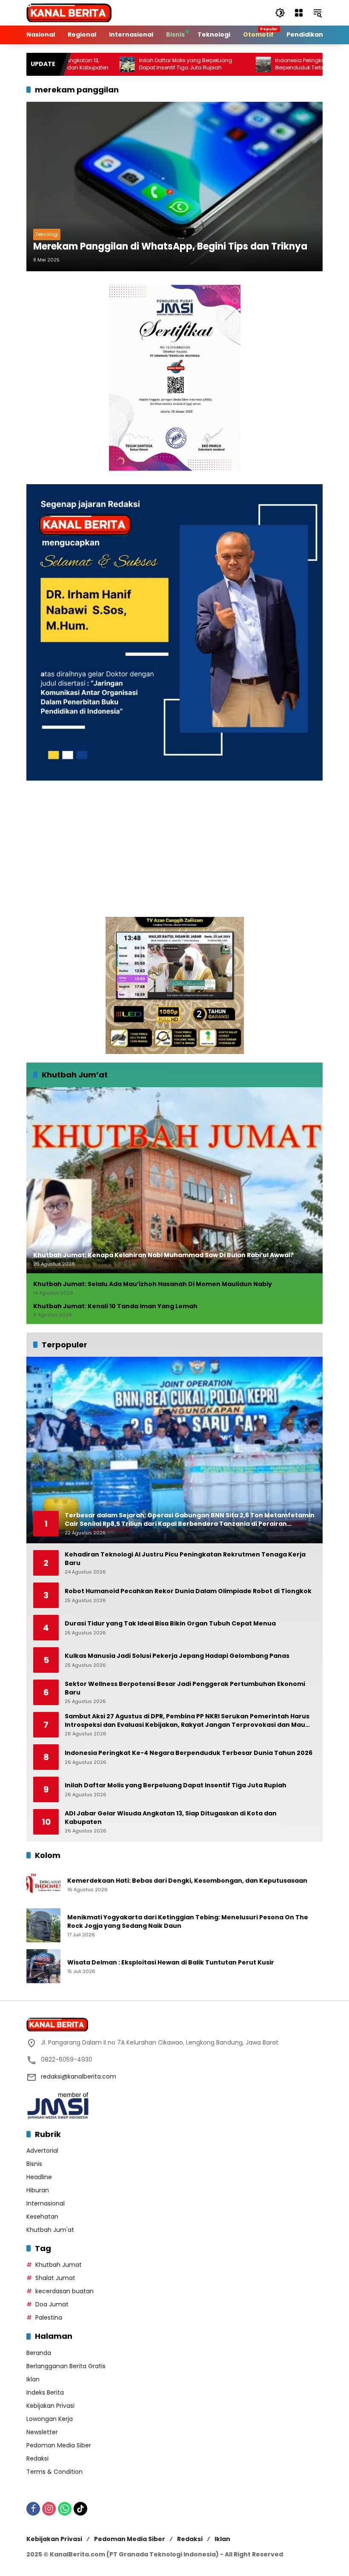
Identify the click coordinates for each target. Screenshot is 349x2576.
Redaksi (37, 2458)
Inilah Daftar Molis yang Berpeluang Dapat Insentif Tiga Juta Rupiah (133, 64)
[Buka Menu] (299, 13)
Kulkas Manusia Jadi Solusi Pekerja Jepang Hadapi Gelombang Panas (177, 1656)
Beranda (39, 2353)
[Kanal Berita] (69, 12)
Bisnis (34, 2164)
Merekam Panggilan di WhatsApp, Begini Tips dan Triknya (170, 247)
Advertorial (42, 2151)
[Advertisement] (174, 849)
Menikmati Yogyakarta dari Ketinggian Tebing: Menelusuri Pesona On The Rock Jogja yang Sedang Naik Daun (188, 1922)
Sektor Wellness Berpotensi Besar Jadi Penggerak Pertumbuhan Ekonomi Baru (185, 1688)
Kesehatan (42, 2217)
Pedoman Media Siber (59, 2445)
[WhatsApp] (65, 2509)
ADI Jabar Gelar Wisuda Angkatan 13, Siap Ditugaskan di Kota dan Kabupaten (171, 1818)
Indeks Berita (45, 2392)
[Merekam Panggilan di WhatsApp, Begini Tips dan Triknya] (174, 187)
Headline (39, 2177)
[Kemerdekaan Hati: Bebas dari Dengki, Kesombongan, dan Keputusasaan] (43, 1884)
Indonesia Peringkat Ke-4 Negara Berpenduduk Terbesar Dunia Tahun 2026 (276, 64)
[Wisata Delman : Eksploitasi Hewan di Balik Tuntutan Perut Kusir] (43, 1966)
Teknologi (47, 234)
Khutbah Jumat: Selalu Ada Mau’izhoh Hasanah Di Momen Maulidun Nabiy (153, 1284)
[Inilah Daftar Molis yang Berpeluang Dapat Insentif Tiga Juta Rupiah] (74, 64)
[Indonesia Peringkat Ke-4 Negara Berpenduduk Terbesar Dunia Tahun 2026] (211, 64)
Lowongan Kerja (50, 2419)
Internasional (46, 2203)
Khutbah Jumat (59, 2265)
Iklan (33, 2379)
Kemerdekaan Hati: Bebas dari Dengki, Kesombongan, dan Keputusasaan (187, 1881)
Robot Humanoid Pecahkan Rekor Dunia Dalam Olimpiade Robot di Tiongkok (188, 1591)
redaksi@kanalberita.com (79, 2076)
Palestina (49, 2318)
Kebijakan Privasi (50, 2406)
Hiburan (38, 2190)
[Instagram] (49, 2509)
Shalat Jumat (55, 2278)
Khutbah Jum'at (50, 2230)
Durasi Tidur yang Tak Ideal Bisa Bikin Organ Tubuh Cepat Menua (170, 1624)
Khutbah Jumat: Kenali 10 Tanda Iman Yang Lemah (115, 1306)
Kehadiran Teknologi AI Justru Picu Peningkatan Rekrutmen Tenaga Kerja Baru (185, 1559)
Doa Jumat (52, 2304)
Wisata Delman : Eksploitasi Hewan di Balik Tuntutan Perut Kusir (171, 1963)
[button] (280, 13)
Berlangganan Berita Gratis (66, 2366)
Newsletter (42, 2432)
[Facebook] (33, 2509)
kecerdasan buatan (64, 2291)
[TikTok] (80, 2509)
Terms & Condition (54, 2472)
